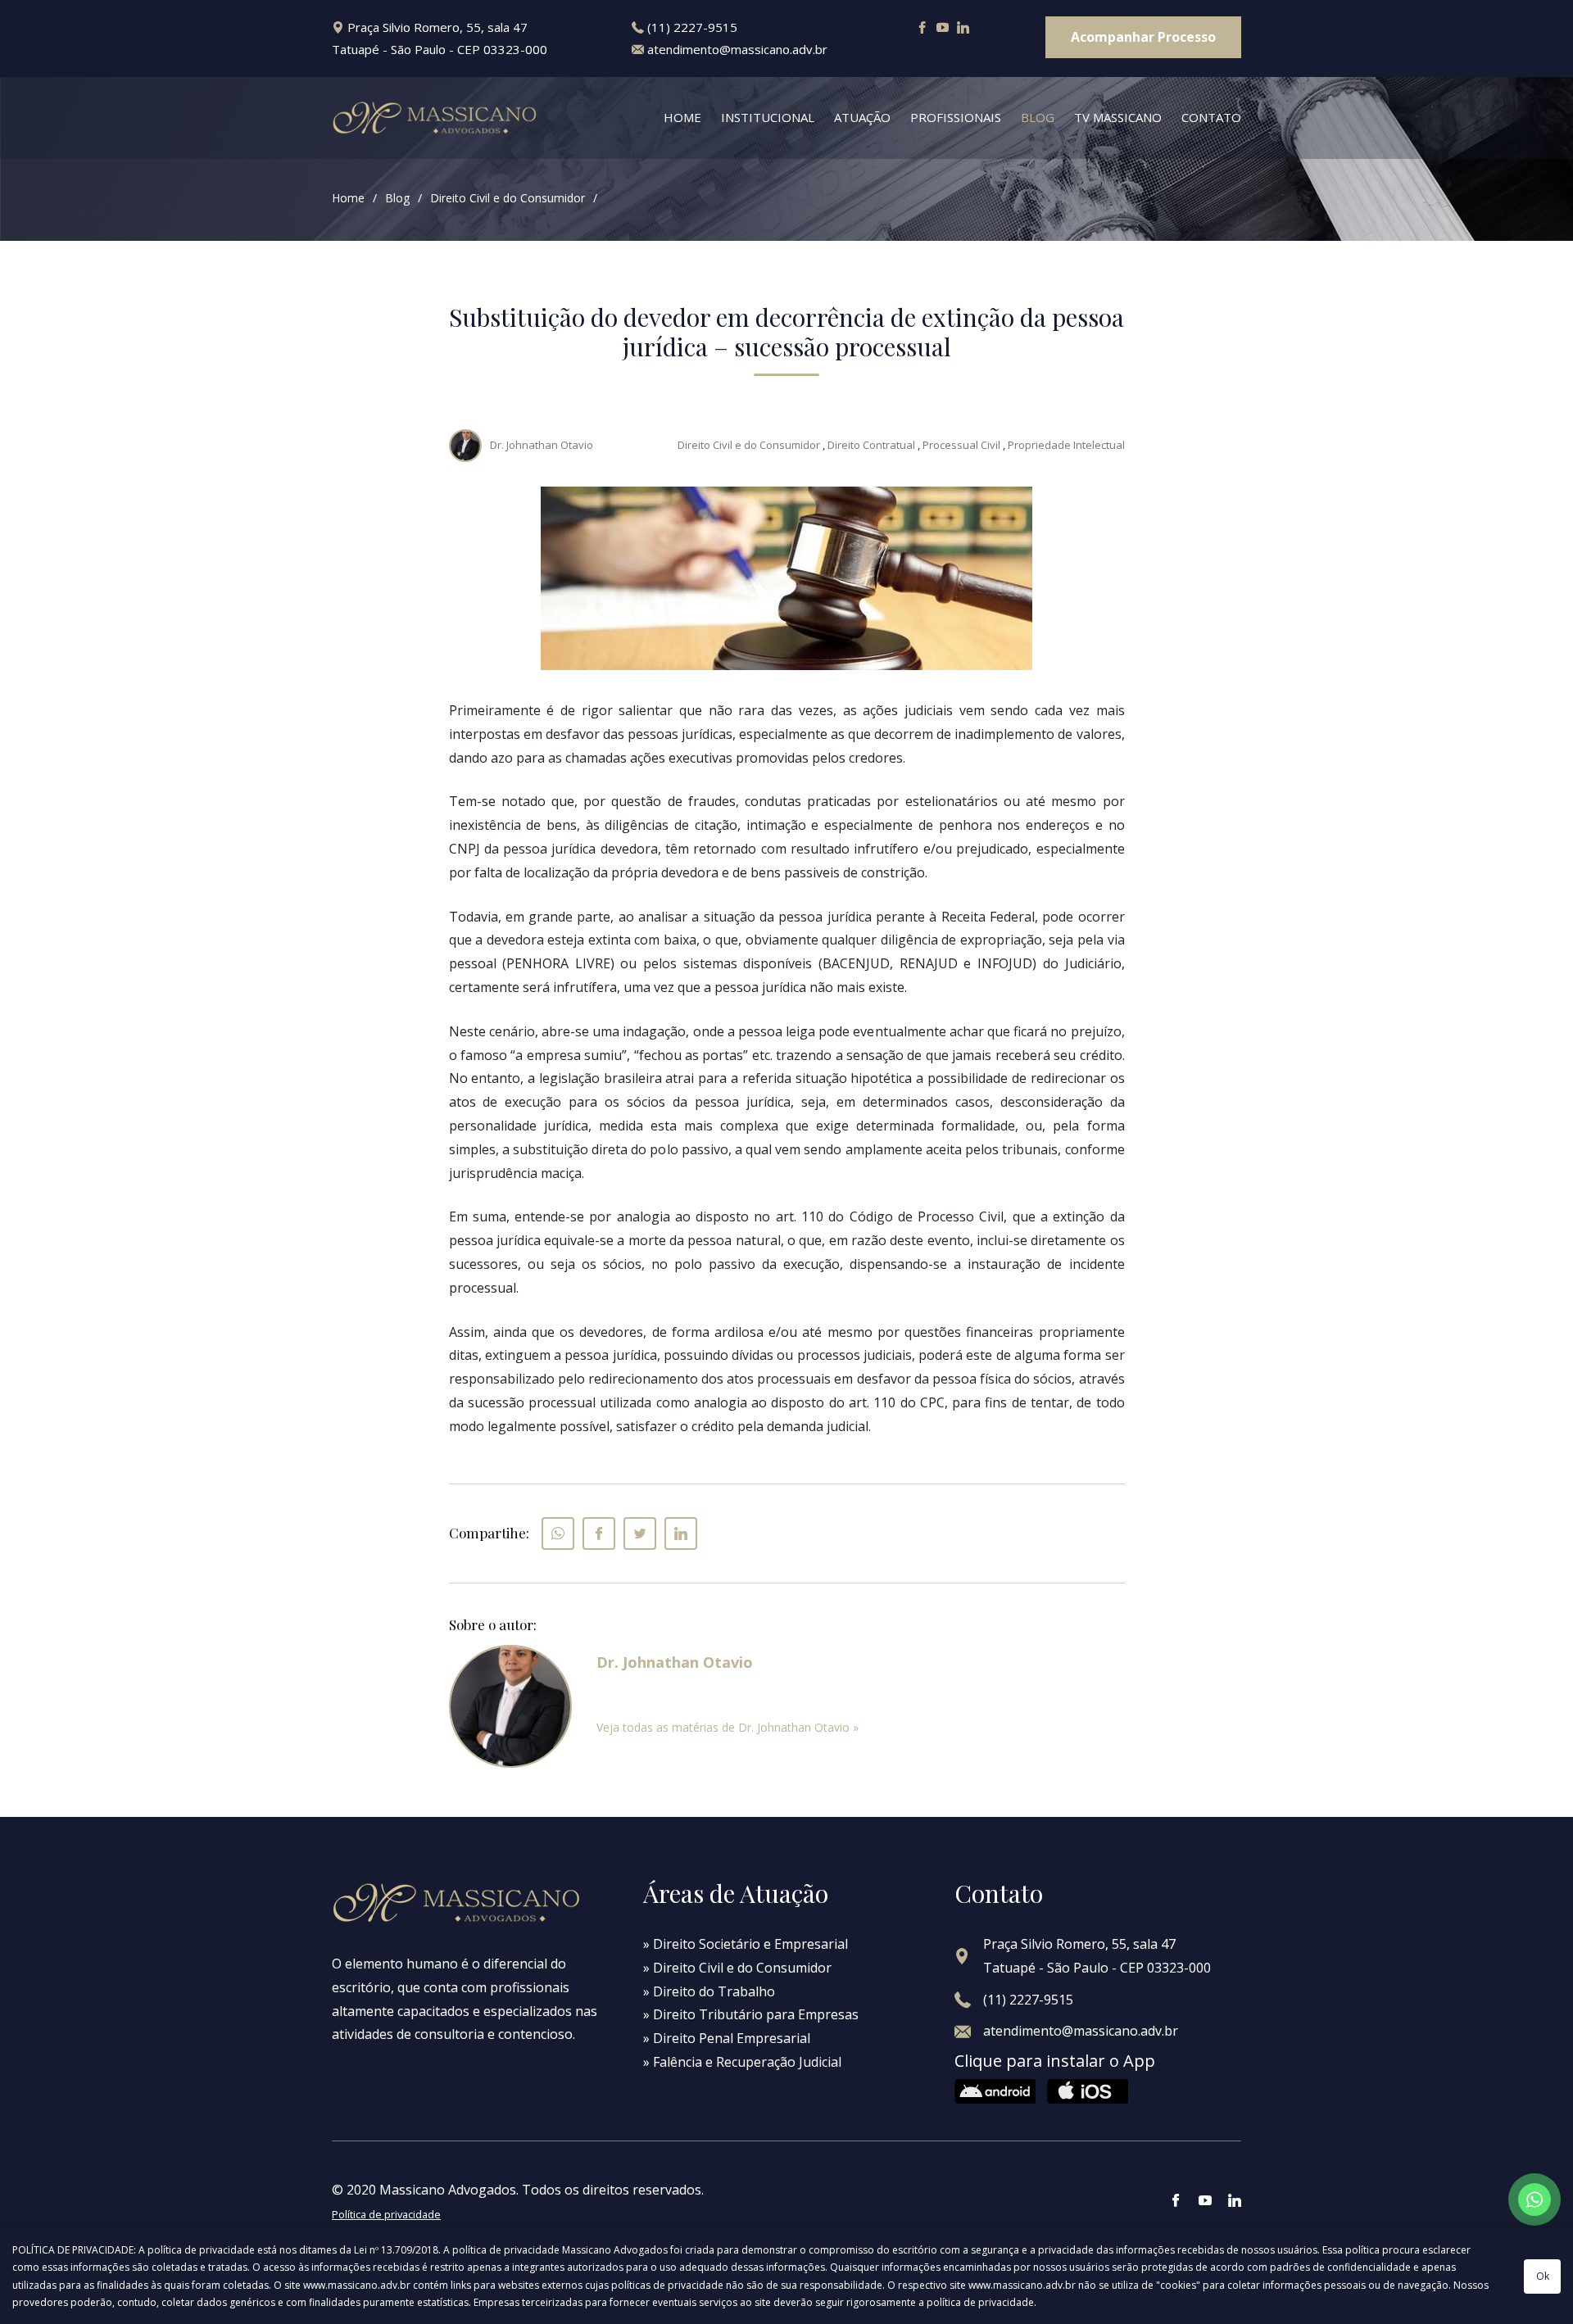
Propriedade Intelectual (1066, 445)
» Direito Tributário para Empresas (751, 2014)
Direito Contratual (871, 445)
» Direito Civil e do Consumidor (737, 1968)
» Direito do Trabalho (709, 1991)
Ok (1543, 2276)
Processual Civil (961, 445)
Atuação (862, 117)
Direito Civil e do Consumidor (508, 198)
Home (682, 117)
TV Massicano (1118, 117)
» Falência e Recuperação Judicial (742, 2062)
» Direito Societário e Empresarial (746, 1944)
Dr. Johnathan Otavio (542, 445)
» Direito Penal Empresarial (727, 2038)
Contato (1211, 117)
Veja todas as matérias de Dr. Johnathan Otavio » (728, 1727)
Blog (1038, 117)
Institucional (768, 117)
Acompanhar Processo (1143, 37)
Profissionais (956, 117)
